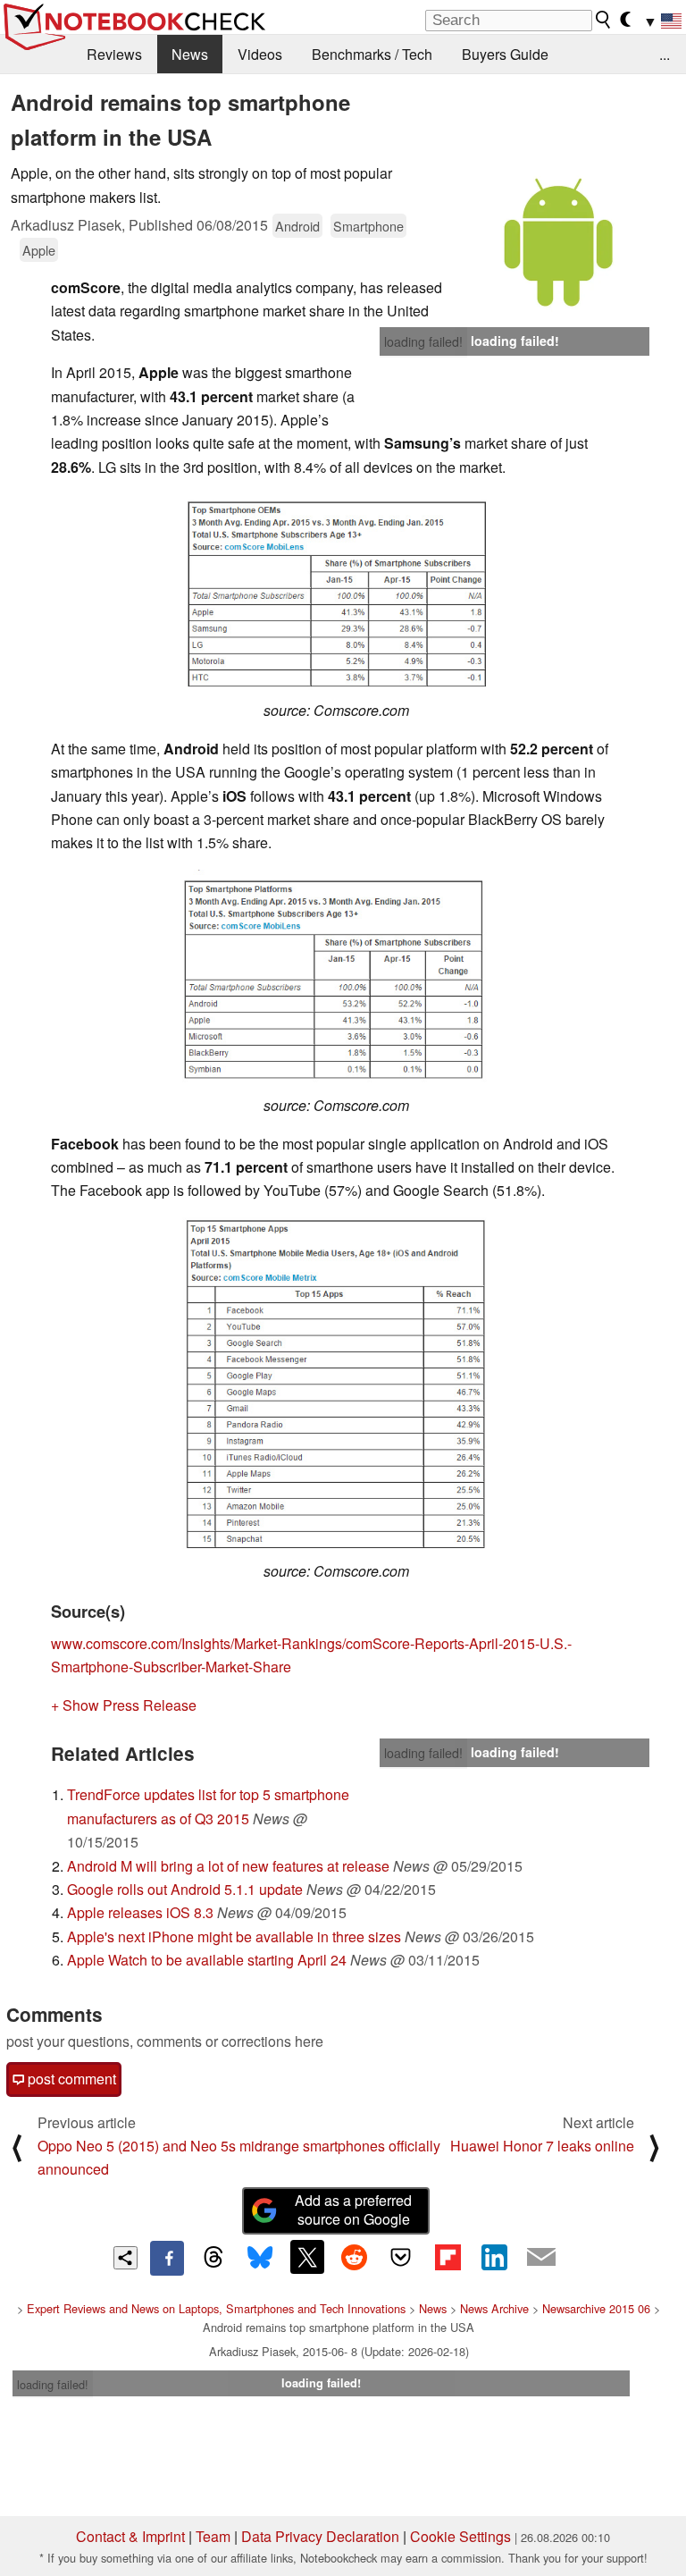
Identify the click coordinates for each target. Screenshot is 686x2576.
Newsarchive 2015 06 (596, 2308)
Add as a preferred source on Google (353, 2210)
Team (213, 2536)
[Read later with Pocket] (401, 2257)
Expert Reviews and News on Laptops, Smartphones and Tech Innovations (216, 2308)
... (665, 54)
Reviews (114, 54)
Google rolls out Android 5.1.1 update (185, 1889)
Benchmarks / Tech (372, 54)
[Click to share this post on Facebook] (167, 2258)
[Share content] (125, 2258)
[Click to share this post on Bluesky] (260, 2258)
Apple (39, 250)
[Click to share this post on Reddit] (354, 2257)
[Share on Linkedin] (494, 2257)
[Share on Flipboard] (448, 2257)
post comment (70, 2079)
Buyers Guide (505, 54)
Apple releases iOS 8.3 (140, 1912)
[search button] (604, 20)
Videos (260, 54)
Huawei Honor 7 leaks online (542, 2146)
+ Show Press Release (124, 1705)
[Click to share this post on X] (307, 2257)
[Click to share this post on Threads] (213, 2258)
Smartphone (368, 226)
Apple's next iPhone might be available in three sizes (234, 1936)
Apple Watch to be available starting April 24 (207, 1960)
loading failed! (423, 341)
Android (297, 226)
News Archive (494, 2308)
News (190, 54)
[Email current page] (541, 2258)
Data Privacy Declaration (320, 2536)
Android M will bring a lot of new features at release (228, 1866)
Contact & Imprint (130, 2536)
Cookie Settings (460, 2536)
